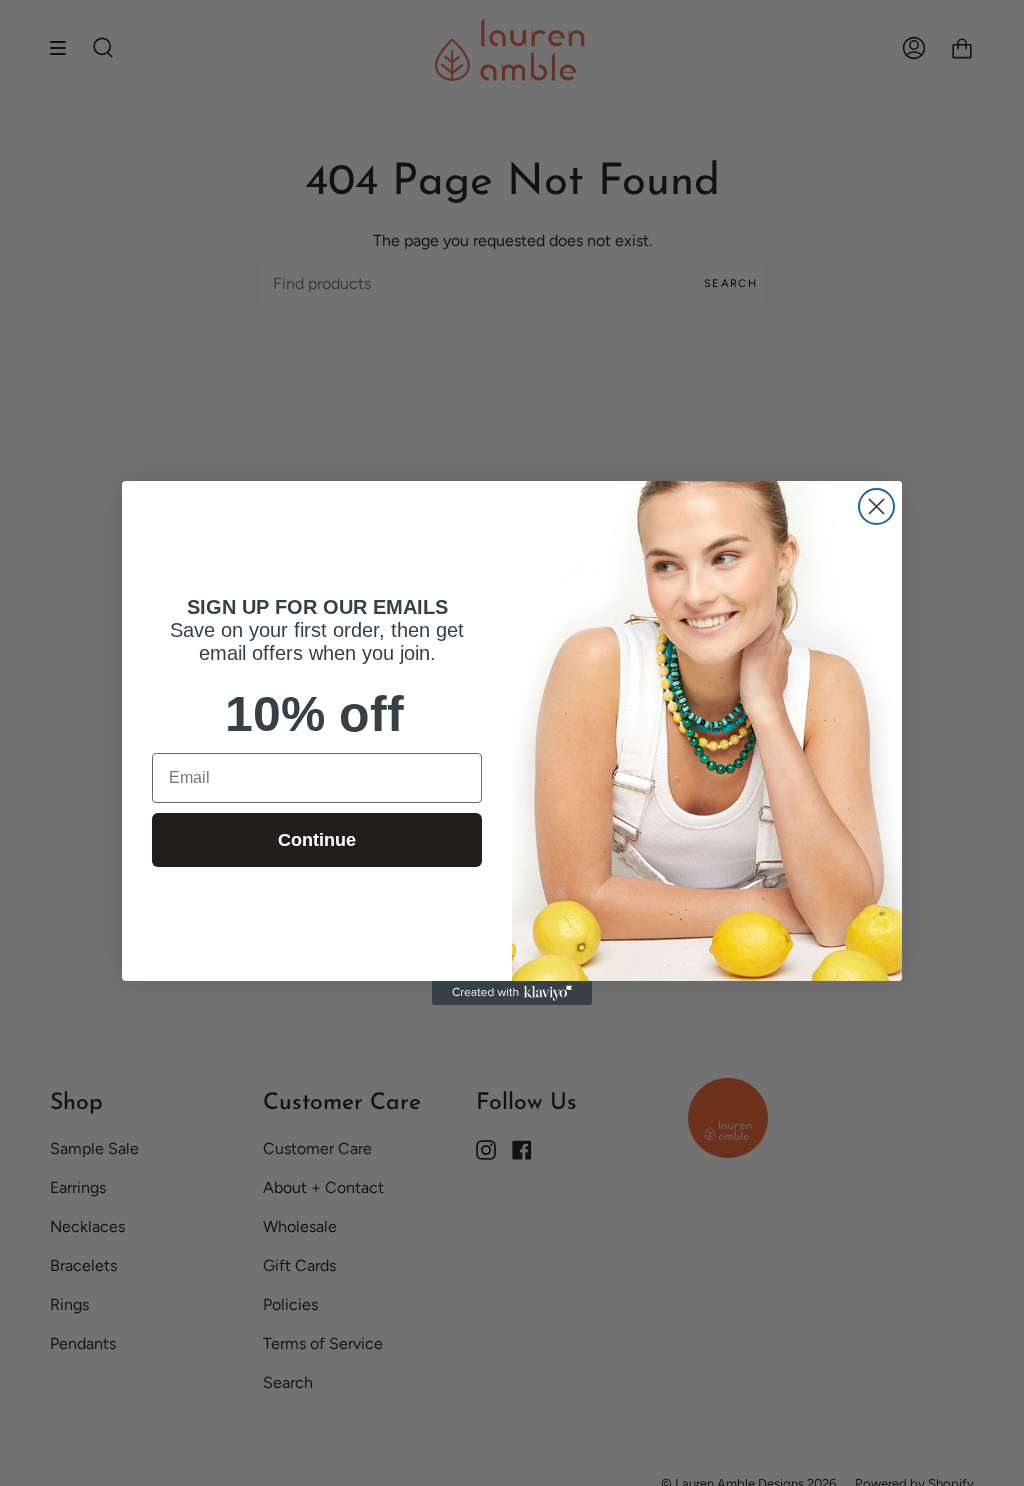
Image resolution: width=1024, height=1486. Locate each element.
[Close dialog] (876, 506)
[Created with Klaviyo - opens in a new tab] (512, 993)
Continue (317, 840)
